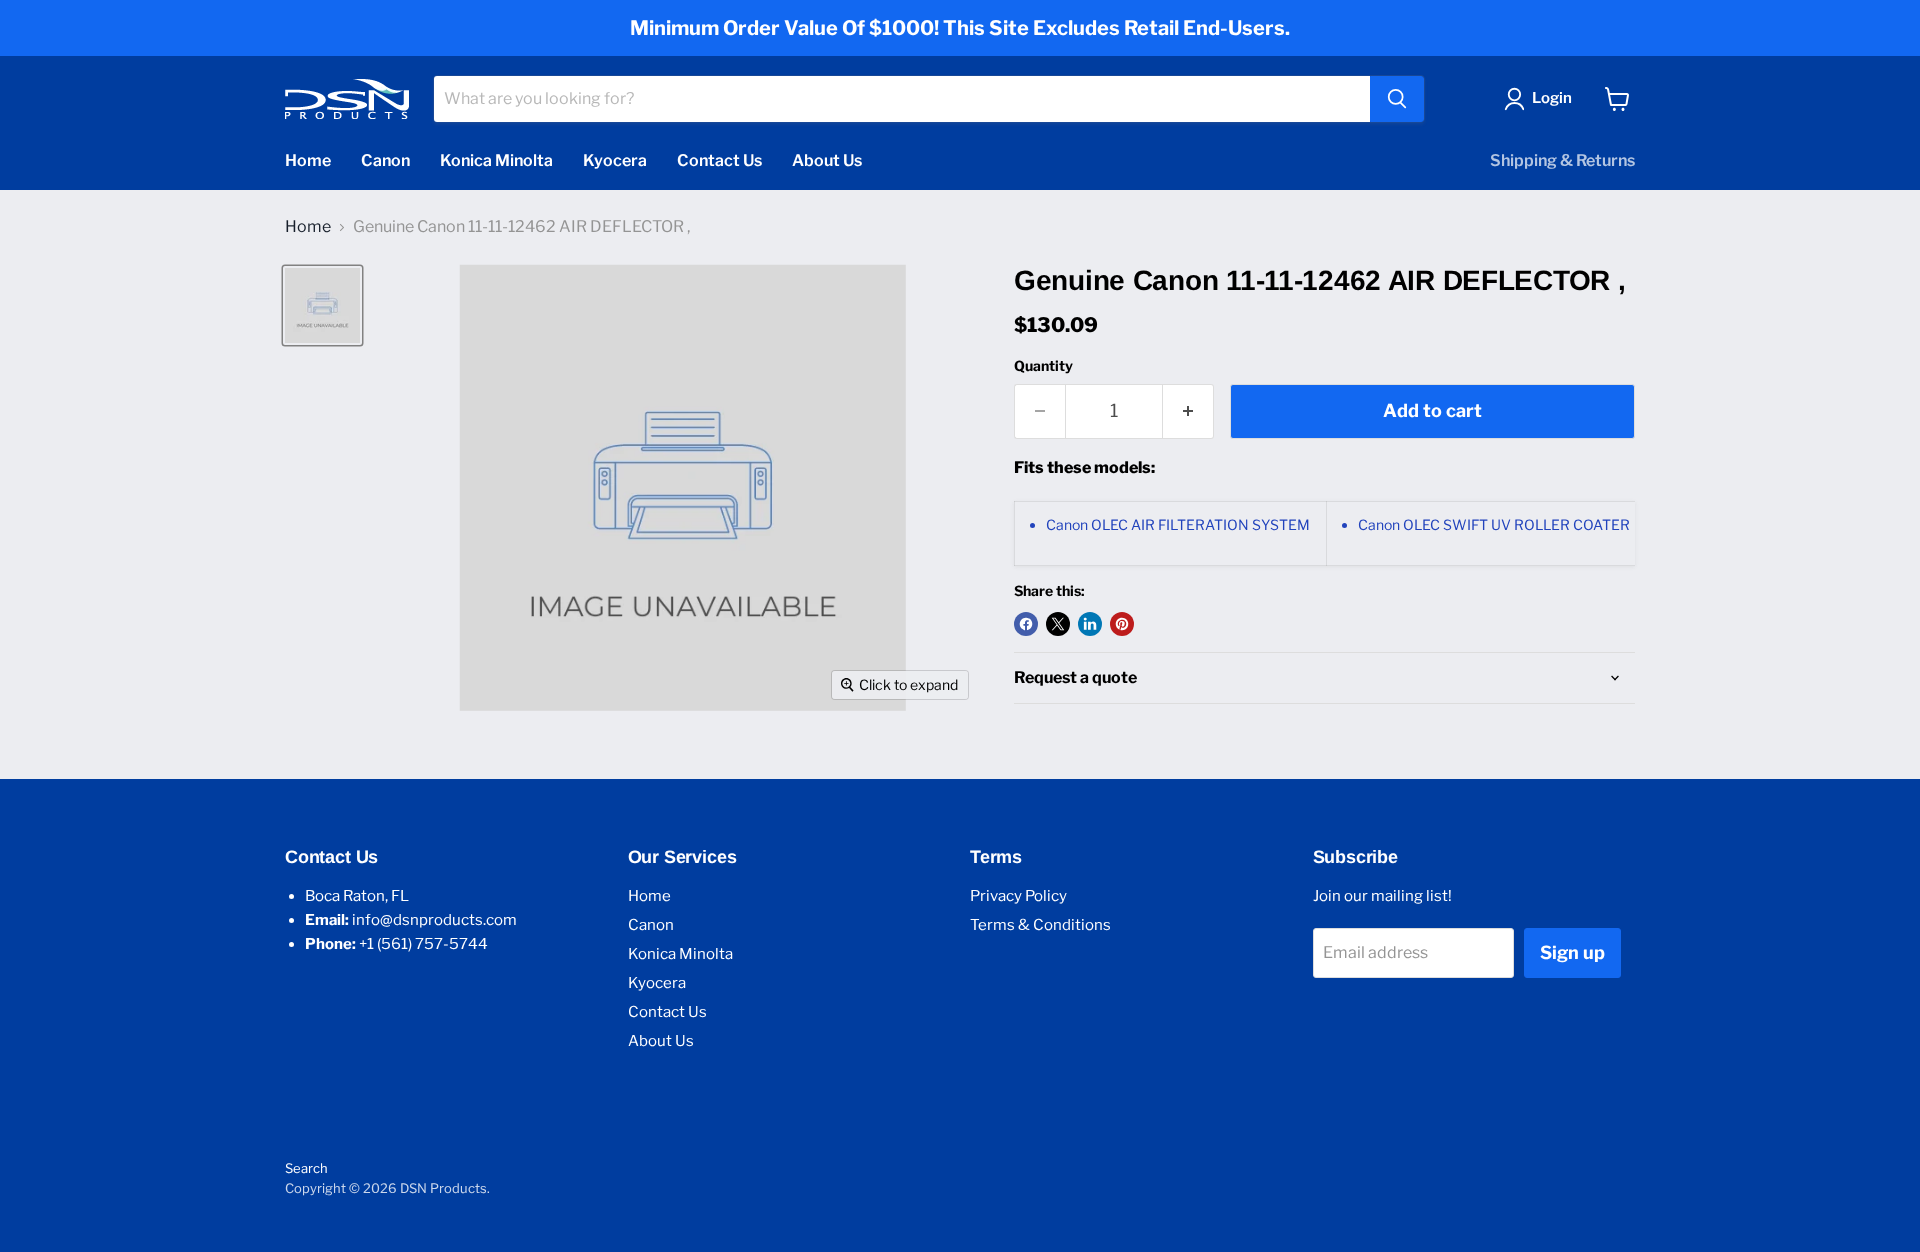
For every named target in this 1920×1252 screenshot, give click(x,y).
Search (306, 1168)
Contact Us (719, 160)
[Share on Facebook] (1026, 624)
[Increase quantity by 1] (1188, 411)
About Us (827, 160)
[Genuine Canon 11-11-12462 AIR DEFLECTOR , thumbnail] (322, 305)
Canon (385, 160)
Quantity (1043, 366)
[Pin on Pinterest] (1122, 624)
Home (308, 160)
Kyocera (615, 160)
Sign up (1572, 952)
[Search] (1397, 99)
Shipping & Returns (1562, 160)
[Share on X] (1058, 624)
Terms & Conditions (1040, 925)
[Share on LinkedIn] (1090, 624)
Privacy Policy (1018, 896)
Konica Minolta (496, 160)
